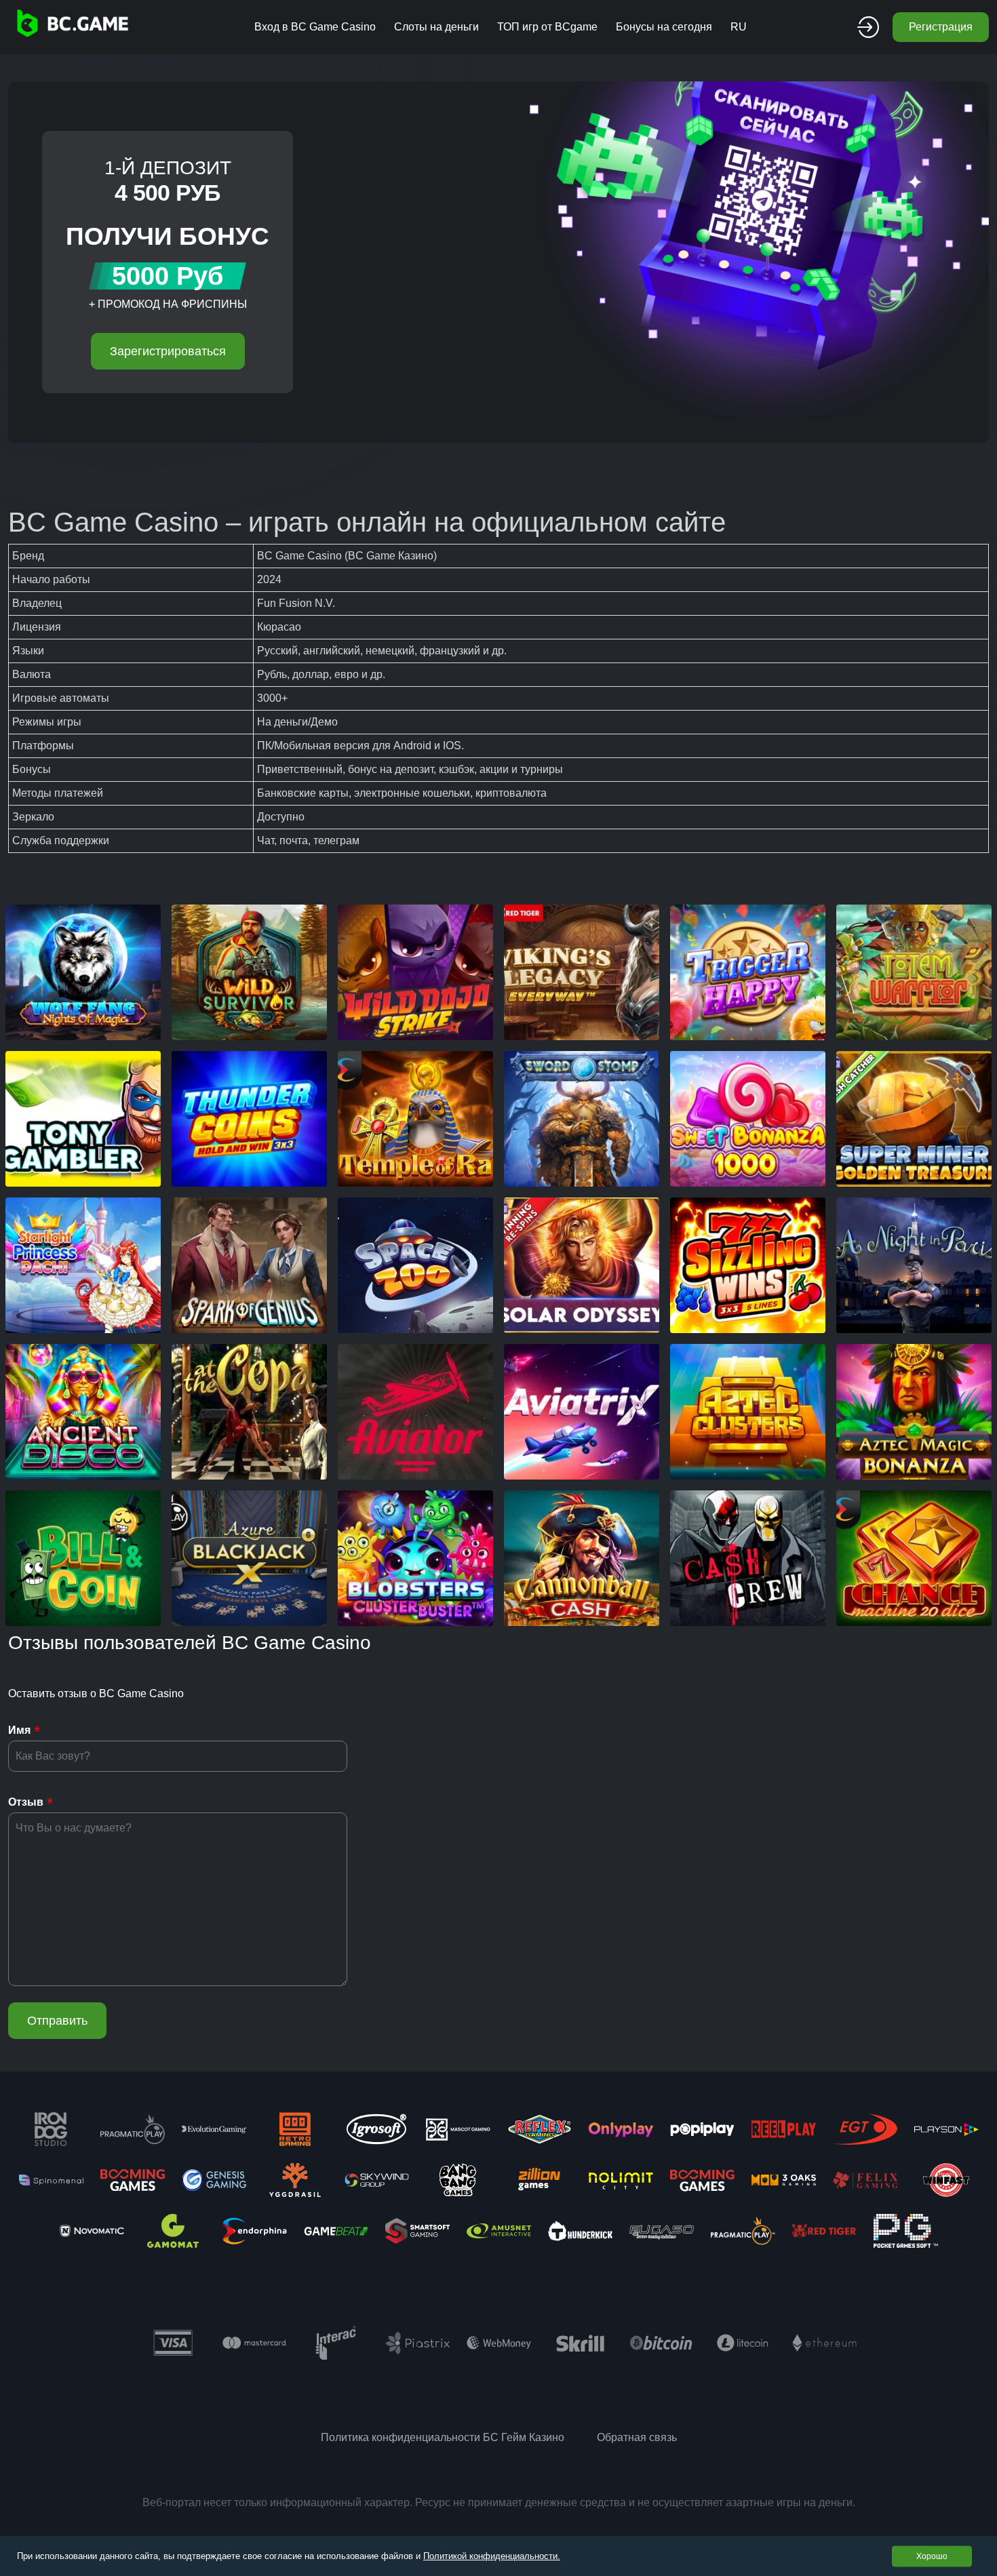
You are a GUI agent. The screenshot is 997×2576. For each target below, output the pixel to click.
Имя (19, 1730)
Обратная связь (637, 2437)
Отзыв (26, 1802)
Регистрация (941, 27)
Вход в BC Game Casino (315, 27)
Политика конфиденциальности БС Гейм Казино (443, 2437)
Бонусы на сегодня (664, 27)
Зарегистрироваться (168, 351)
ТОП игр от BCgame (547, 27)
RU (739, 27)
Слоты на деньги (436, 27)
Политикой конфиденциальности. (492, 2556)
